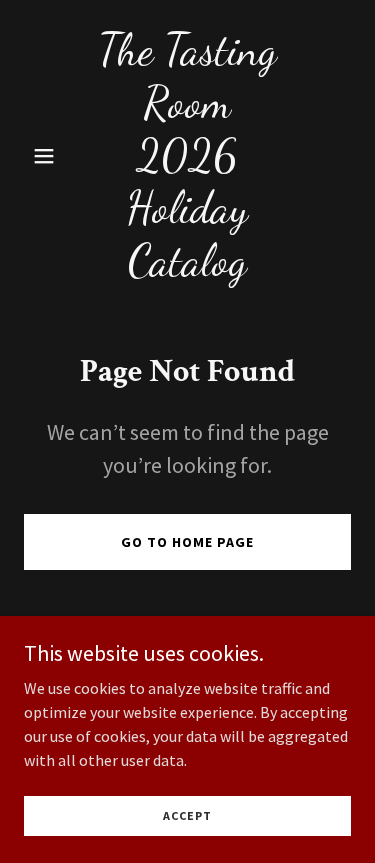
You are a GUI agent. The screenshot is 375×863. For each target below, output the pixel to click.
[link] (187, 269)
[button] (48, 156)
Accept (187, 815)
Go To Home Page (187, 542)
